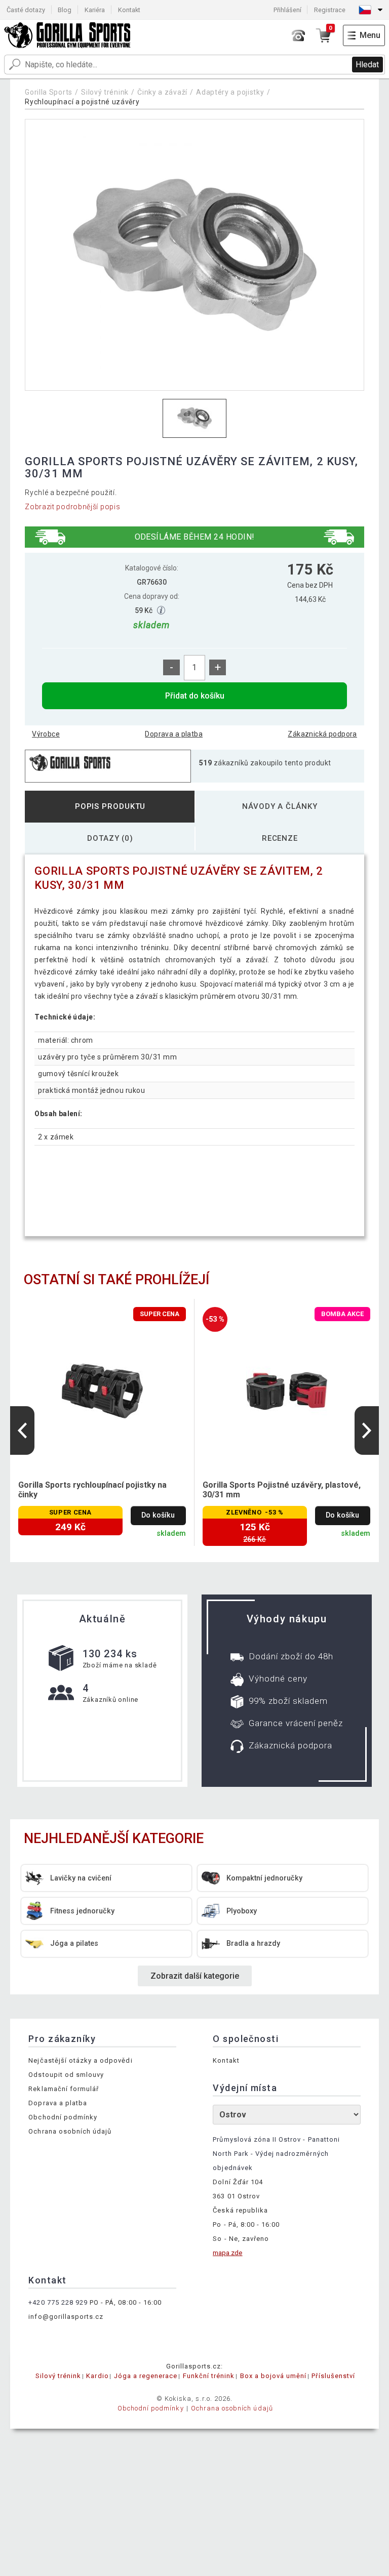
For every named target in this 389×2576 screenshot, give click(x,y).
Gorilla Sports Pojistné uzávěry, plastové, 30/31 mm (282, 1490)
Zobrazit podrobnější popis (72, 507)
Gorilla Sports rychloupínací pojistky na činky (92, 1490)
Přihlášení (287, 10)
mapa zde (227, 2253)
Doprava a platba (174, 734)
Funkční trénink (209, 2376)
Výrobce (46, 734)
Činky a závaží (162, 92)
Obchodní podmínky (63, 2117)
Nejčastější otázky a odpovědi (80, 2060)
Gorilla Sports (49, 92)
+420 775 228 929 (58, 2302)
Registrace (330, 10)
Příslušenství (333, 2376)
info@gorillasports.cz (66, 2317)
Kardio (97, 2376)
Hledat (367, 65)
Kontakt (129, 10)
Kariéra (95, 10)
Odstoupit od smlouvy (66, 2075)
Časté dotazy (26, 10)
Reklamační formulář (64, 2089)
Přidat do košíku (195, 696)
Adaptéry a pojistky (230, 92)
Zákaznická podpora (322, 734)
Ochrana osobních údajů (70, 2131)
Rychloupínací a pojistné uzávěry (82, 102)
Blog (65, 10)
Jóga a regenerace (146, 2376)
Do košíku (158, 1515)
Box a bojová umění (274, 2376)
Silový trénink (105, 92)
